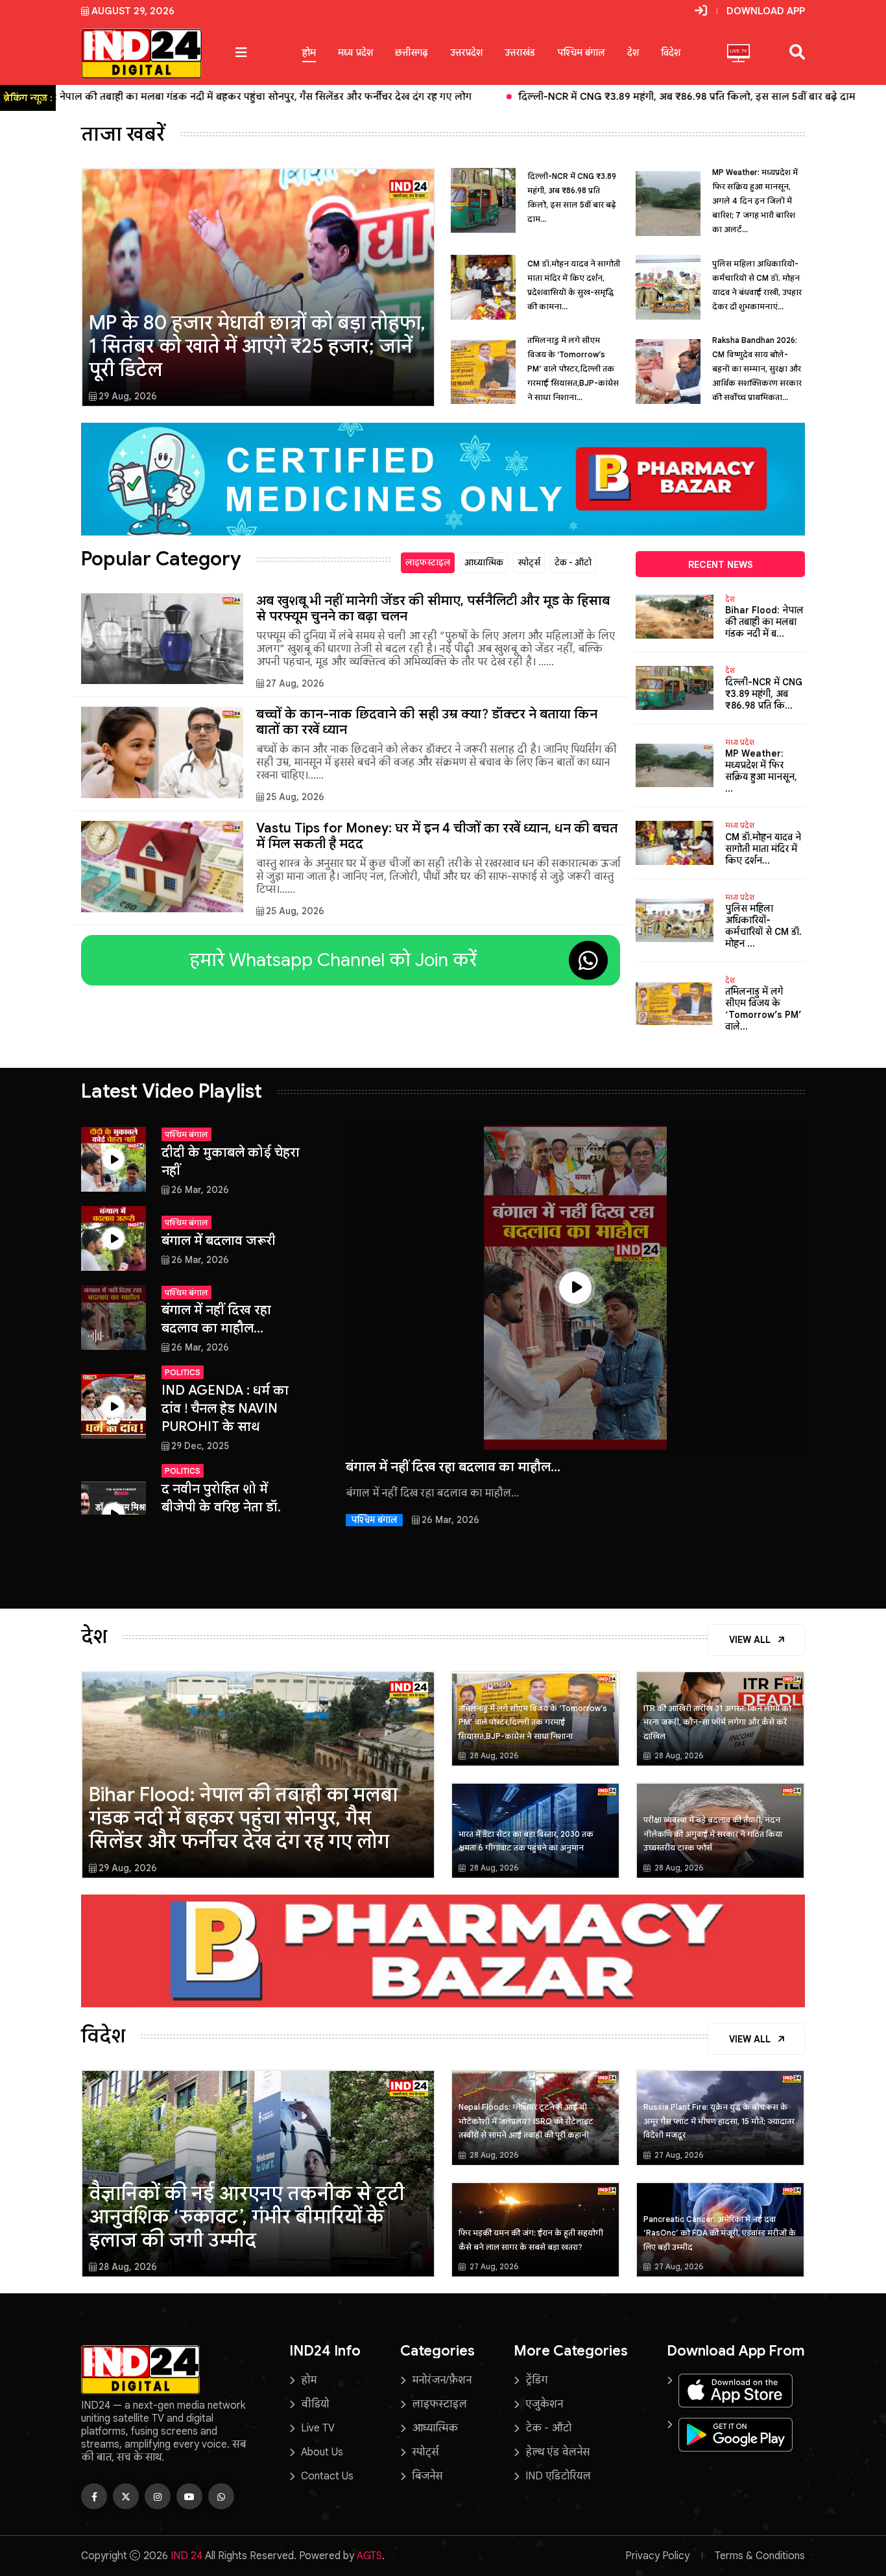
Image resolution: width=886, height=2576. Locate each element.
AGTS (369, 2556)
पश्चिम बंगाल (581, 53)
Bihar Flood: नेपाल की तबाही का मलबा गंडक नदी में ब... (764, 622)
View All (751, 1640)
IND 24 (186, 2556)
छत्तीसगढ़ (412, 53)
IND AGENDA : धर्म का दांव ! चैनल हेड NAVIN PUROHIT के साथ (225, 1409)
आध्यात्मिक (484, 562)
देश (633, 53)
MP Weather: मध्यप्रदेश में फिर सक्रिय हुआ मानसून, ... (761, 771)
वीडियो (315, 2404)
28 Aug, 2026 (493, 1755)
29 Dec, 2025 (200, 1446)
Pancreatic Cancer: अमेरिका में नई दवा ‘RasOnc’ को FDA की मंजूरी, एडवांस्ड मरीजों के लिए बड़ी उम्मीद (720, 2233)
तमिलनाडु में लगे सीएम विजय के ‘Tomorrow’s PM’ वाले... (763, 1009)
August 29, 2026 (133, 11)
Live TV (318, 2428)
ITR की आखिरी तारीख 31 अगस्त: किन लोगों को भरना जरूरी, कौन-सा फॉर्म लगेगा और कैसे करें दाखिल (717, 1722)
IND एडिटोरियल (558, 2476)
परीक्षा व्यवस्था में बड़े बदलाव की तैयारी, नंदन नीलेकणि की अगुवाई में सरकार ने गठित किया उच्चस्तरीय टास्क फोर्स (713, 1834)
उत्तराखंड (520, 53)
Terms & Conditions (760, 2556)
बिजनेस (427, 2476)
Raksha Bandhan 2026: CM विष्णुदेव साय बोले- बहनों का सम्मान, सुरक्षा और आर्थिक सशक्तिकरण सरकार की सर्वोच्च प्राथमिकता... (757, 369)
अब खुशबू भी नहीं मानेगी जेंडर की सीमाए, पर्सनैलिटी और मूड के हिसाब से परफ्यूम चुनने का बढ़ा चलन (433, 609)
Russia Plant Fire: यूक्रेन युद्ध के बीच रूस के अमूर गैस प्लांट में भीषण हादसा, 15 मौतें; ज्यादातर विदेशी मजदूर (719, 2121)
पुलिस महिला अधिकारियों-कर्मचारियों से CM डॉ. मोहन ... (763, 926)
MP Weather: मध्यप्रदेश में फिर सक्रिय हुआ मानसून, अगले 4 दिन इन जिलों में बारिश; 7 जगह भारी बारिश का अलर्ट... (755, 201)
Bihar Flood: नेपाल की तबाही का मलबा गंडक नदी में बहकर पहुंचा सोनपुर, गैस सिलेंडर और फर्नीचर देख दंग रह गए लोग (243, 1818)
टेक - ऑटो (573, 562)
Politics (183, 1372)
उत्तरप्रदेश (466, 53)
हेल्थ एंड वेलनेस (557, 2452)
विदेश (671, 53)
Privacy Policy (657, 2556)
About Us (322, 2452)
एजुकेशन (544, 2404)
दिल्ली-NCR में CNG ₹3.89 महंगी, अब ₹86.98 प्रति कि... (764, 694)
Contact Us (327, 2476)
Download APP (766, 11)
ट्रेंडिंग (536, 2380)
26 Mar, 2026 (200, 1190)
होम (309, 53)
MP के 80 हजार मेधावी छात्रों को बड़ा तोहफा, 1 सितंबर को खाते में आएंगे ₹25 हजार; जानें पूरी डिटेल (257, 346)
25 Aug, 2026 (295, 797)
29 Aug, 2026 (128, 396)
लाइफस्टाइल (428, 562)
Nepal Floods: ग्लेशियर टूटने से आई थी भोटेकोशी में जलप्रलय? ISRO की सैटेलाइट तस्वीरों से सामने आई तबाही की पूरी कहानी (526, 2121)
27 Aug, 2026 (295, 683)
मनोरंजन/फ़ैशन (442, 2380)
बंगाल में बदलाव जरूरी (219, 1241)
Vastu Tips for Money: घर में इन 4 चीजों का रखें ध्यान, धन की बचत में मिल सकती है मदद (437, 836)
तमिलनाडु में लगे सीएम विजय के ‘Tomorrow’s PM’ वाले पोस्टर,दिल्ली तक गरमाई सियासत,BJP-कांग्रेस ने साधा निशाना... (573, 369)
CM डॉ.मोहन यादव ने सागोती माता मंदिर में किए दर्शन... (763, 849)
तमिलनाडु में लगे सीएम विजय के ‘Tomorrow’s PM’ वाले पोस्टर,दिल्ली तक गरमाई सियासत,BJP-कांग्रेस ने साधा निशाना (533, 1722)
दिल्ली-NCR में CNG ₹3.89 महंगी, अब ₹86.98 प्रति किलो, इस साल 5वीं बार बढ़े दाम (399, 97)
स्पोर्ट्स (529, 562)
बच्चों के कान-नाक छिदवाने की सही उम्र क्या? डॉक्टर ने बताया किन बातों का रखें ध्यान (427, 722)
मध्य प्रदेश (355, 53)
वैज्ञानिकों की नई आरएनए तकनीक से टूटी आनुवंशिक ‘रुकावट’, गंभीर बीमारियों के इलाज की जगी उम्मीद (247, 2217)
